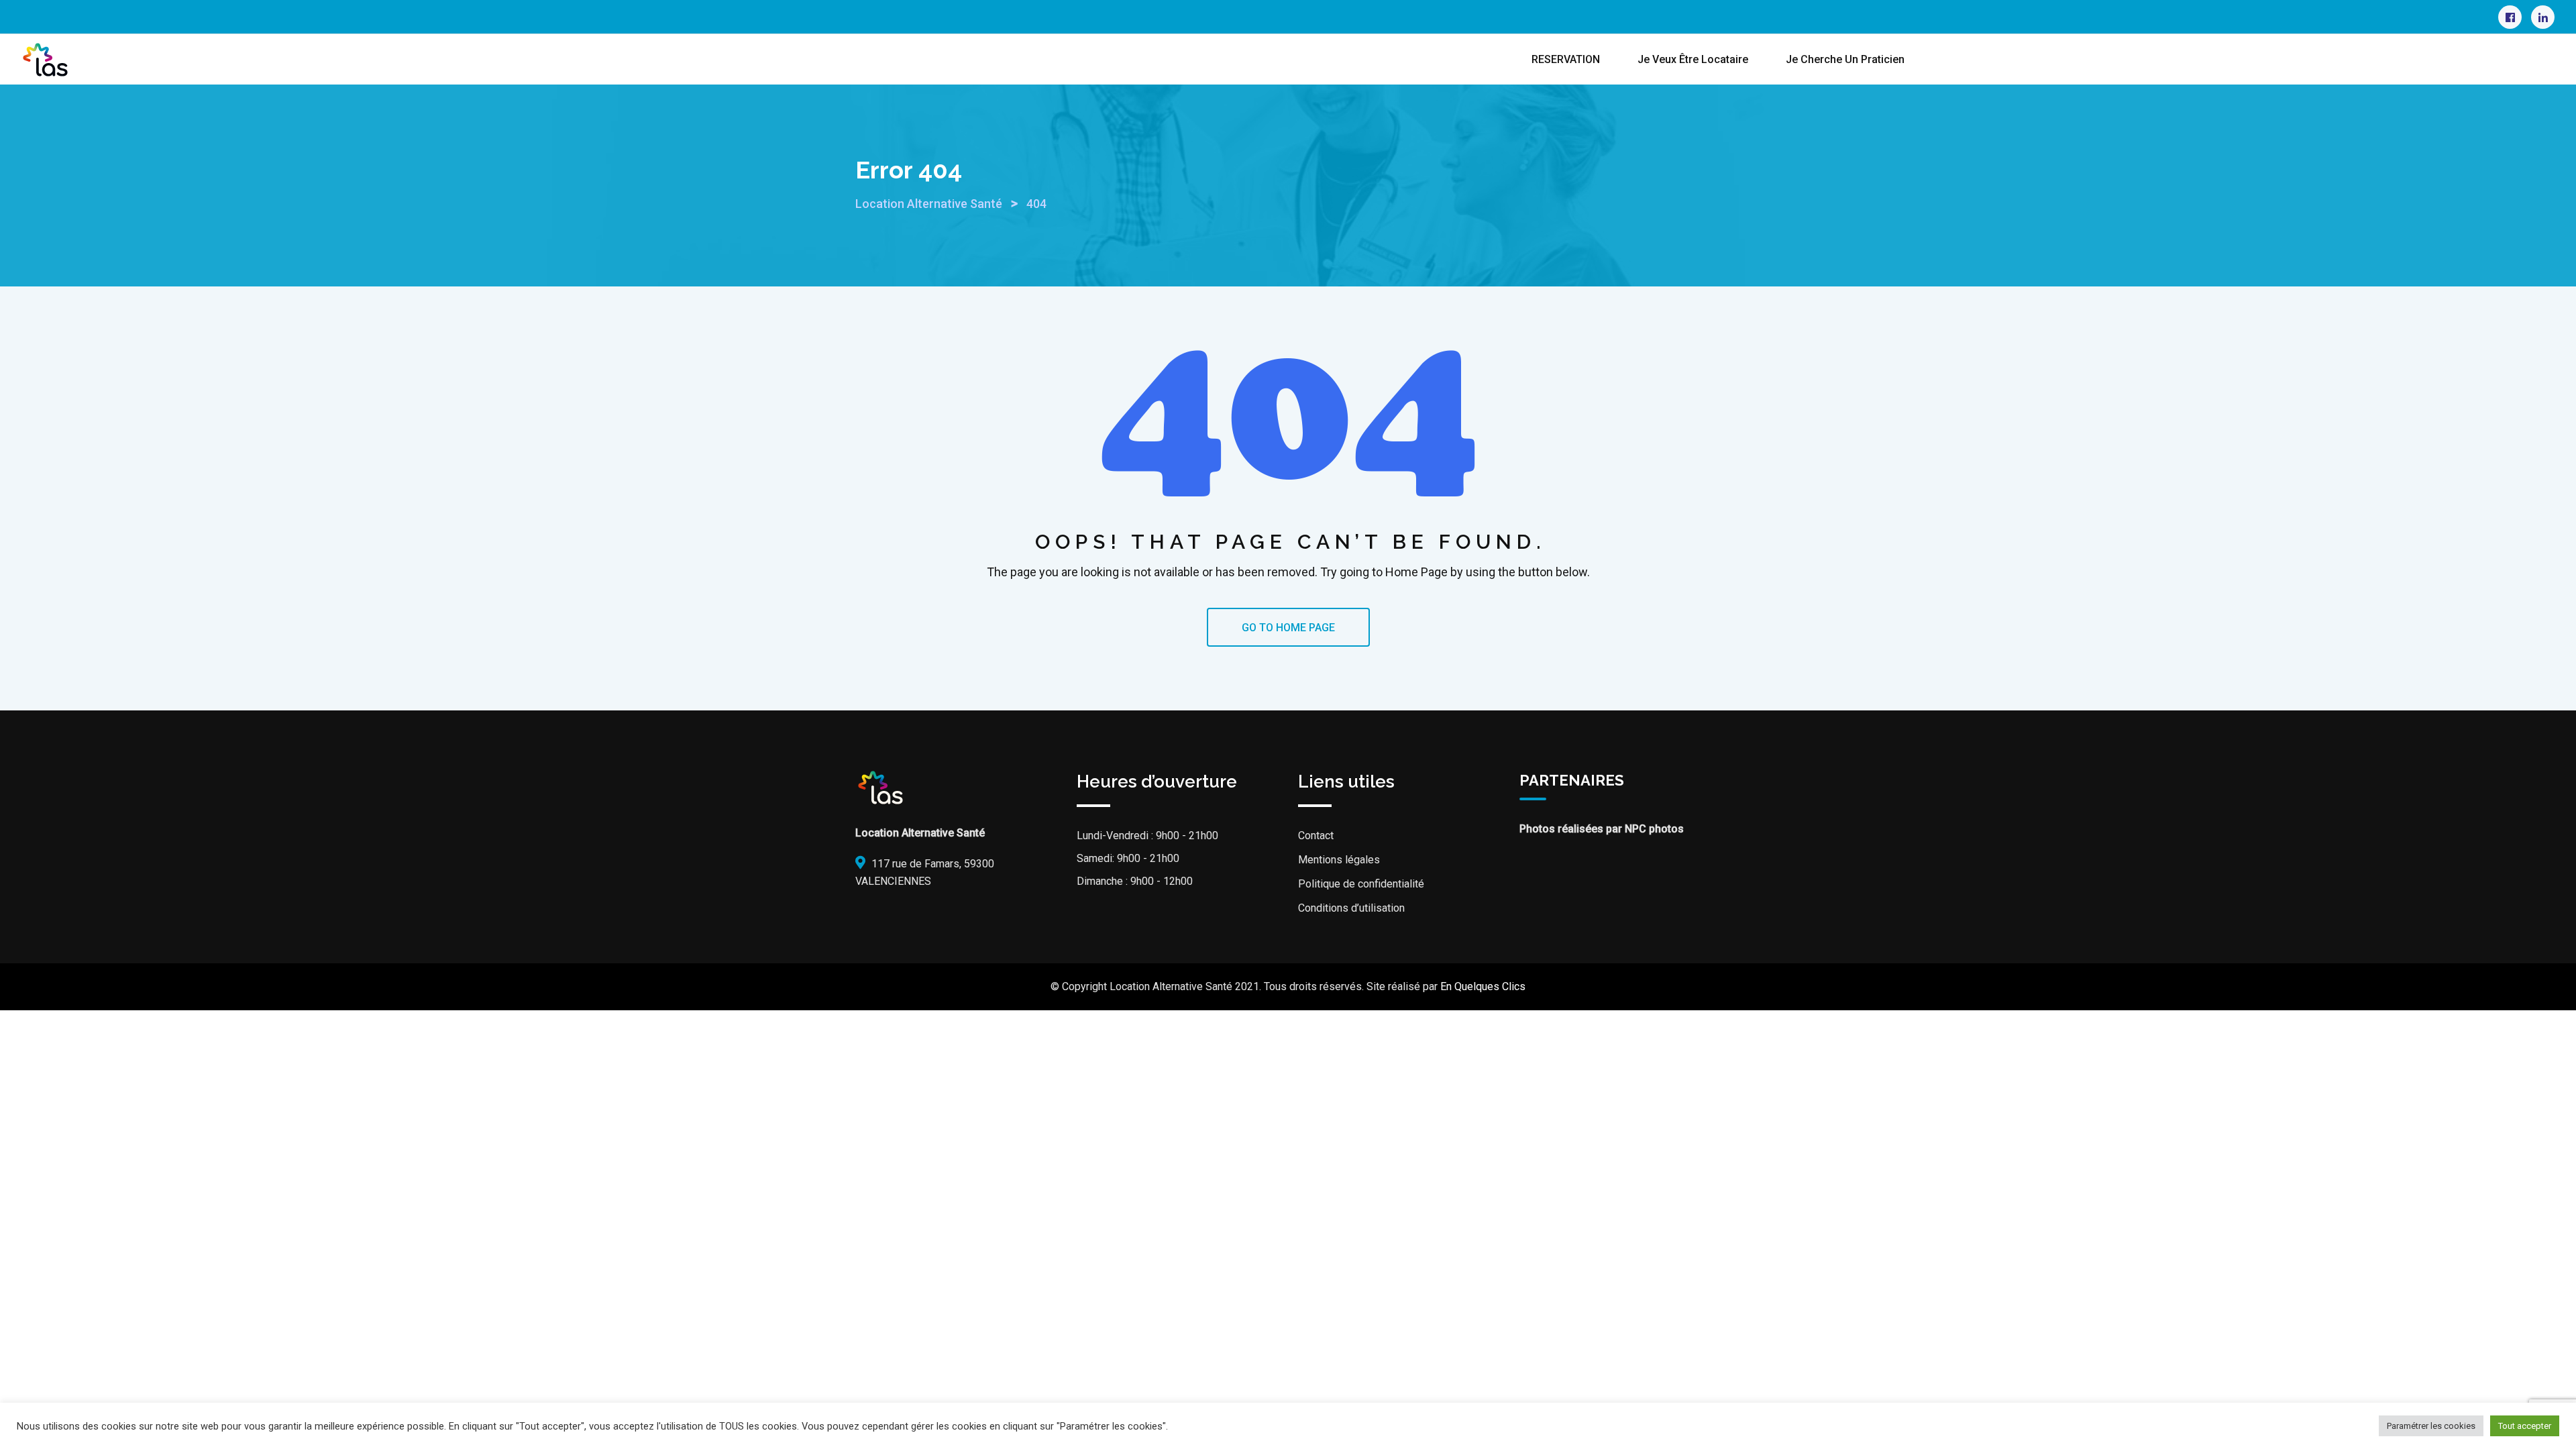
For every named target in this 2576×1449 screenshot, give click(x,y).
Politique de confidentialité (1361, 884)
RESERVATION (1566, 59)
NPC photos (1654, 829)
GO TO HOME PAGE (1288, 628)
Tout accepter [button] (2525, 1426)
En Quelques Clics (1483, 986)
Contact (1316, 836)
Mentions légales (1339, 860)
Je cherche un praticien (1845, 59)
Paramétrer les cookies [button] (2431, 1426)
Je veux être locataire (1693, 59)
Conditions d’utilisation (1351, 908)
